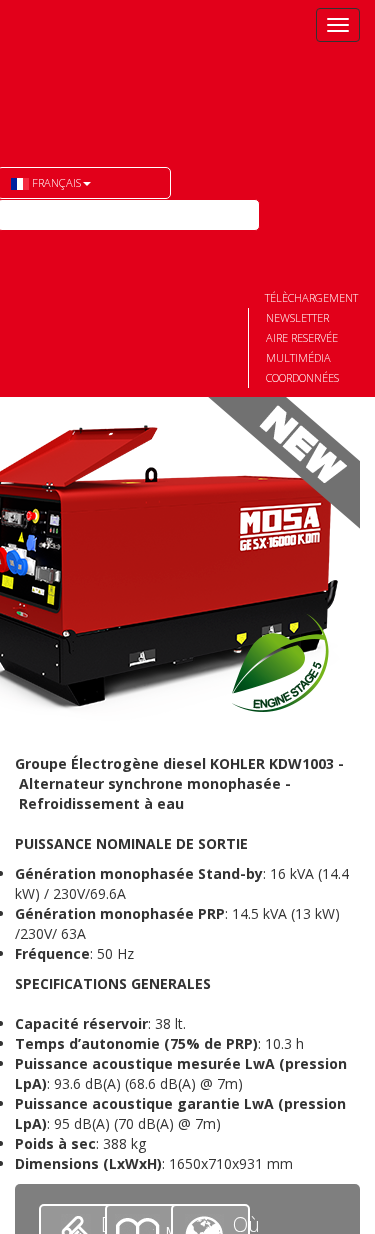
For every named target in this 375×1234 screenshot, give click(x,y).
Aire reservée (302, 337)
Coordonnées (302, 377)
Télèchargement (311, 297)
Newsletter (297, 317)
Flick (49, 247)
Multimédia (298, 357)
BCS (102, 71)
